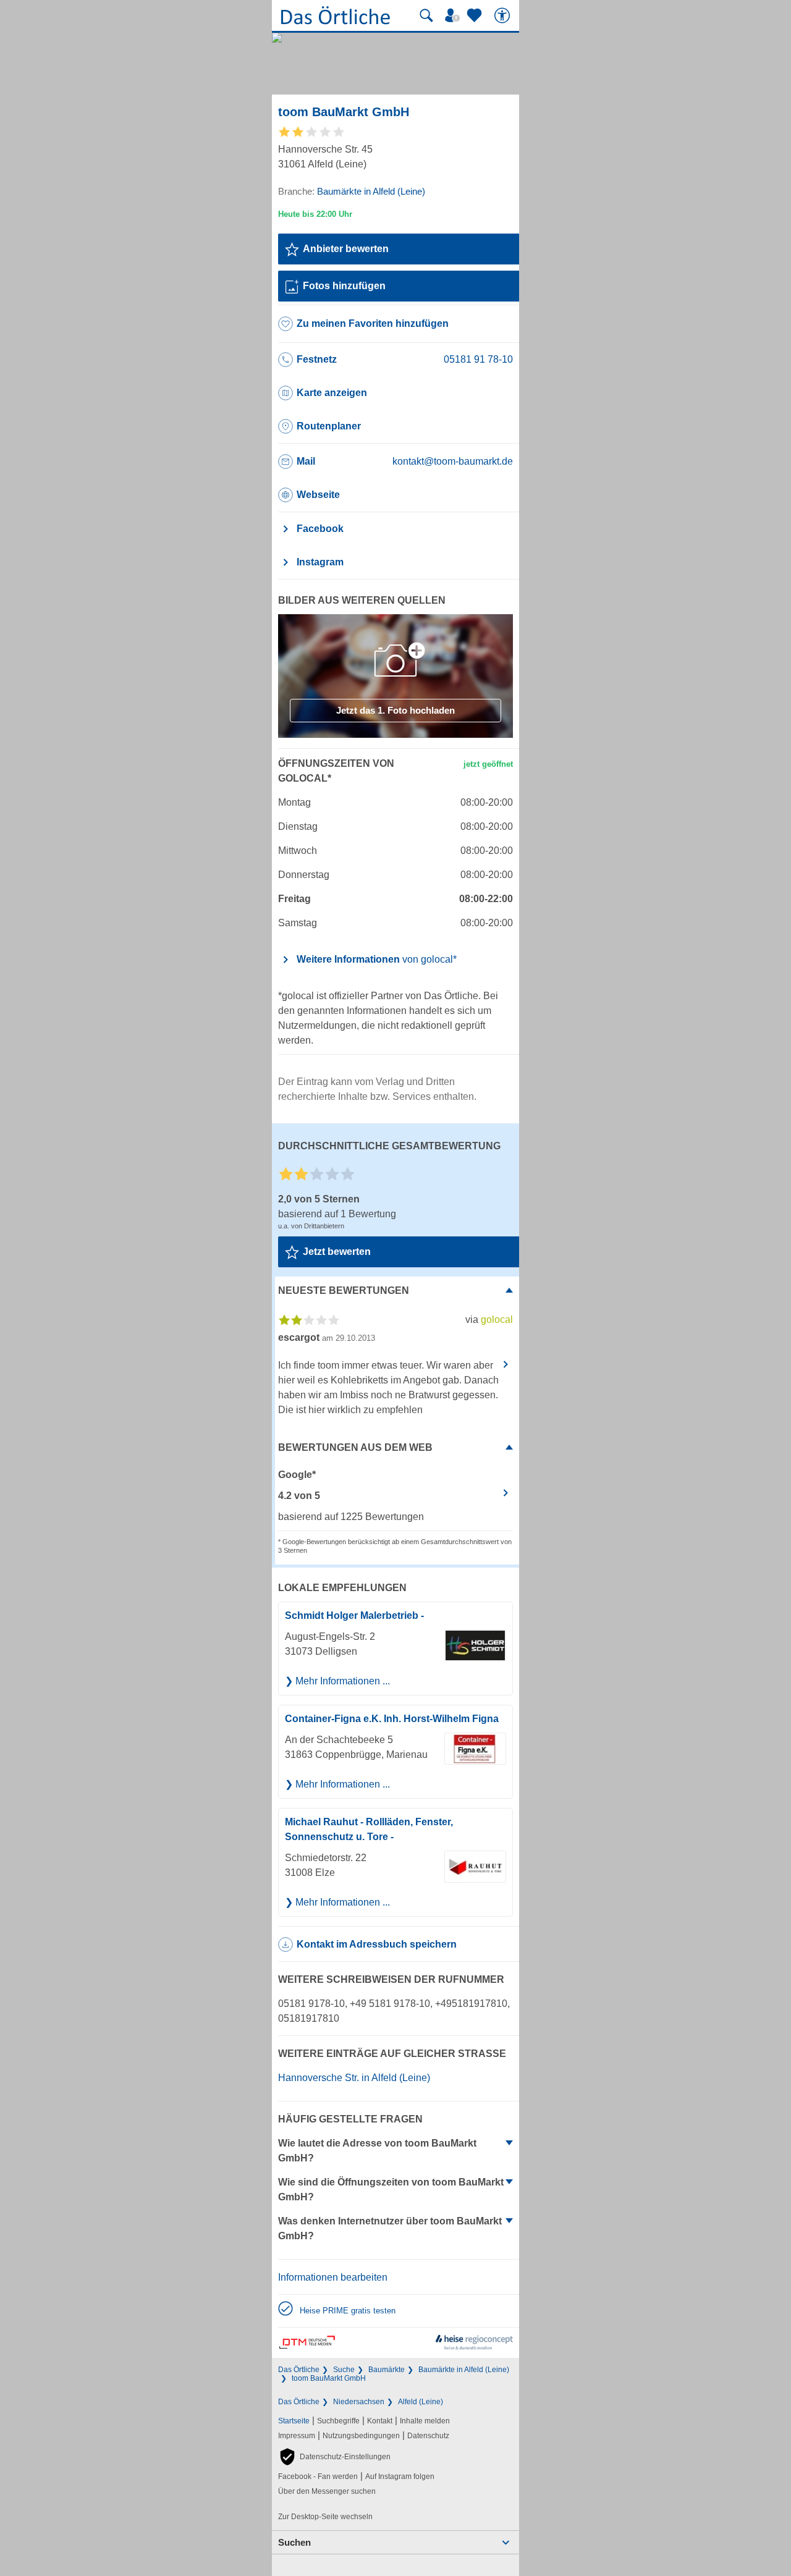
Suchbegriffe (338, 2421)
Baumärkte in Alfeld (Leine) (464, 2370)
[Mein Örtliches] (454, 15)
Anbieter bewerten (346, 249)
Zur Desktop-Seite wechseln (325, 2517)
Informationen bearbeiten (333, 2277)
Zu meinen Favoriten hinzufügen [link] (373, 323)
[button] (334, 2457)
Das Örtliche (299, 2370)
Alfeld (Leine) (421, 2402)
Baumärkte (387, 2370)
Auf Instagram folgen (400, 2477)
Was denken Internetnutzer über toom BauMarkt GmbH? (390, 2228)
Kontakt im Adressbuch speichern (377, 1944)
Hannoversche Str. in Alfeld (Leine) (354, 2078)
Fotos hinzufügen (344, 286)
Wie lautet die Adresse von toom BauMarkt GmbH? (377, 2151)
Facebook (320, 529)
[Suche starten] (426, 15)
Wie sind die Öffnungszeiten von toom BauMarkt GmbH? (391, 2190)
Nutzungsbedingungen (361, 2436)
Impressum (297, 2436)
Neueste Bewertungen (344, 1290)
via (489, 1320)
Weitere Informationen (377, 959)
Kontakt (380, 2421)
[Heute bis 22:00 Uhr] (315, 214)
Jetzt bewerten (337, 1252)
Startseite (294, 2421)
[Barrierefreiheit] (504, 15)
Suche (344, 2370)
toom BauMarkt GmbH (329, 2378)
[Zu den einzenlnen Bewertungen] (312, 136)
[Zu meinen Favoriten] (476, 15)
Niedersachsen (359, 2402)
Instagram (320, 562)
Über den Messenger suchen (327, 2491)
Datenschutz (428, 2436)
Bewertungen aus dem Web (355, 1447)
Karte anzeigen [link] (332, 393)
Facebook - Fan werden (318, 2477)
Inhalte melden (425, 2421)
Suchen (294, 2542)
